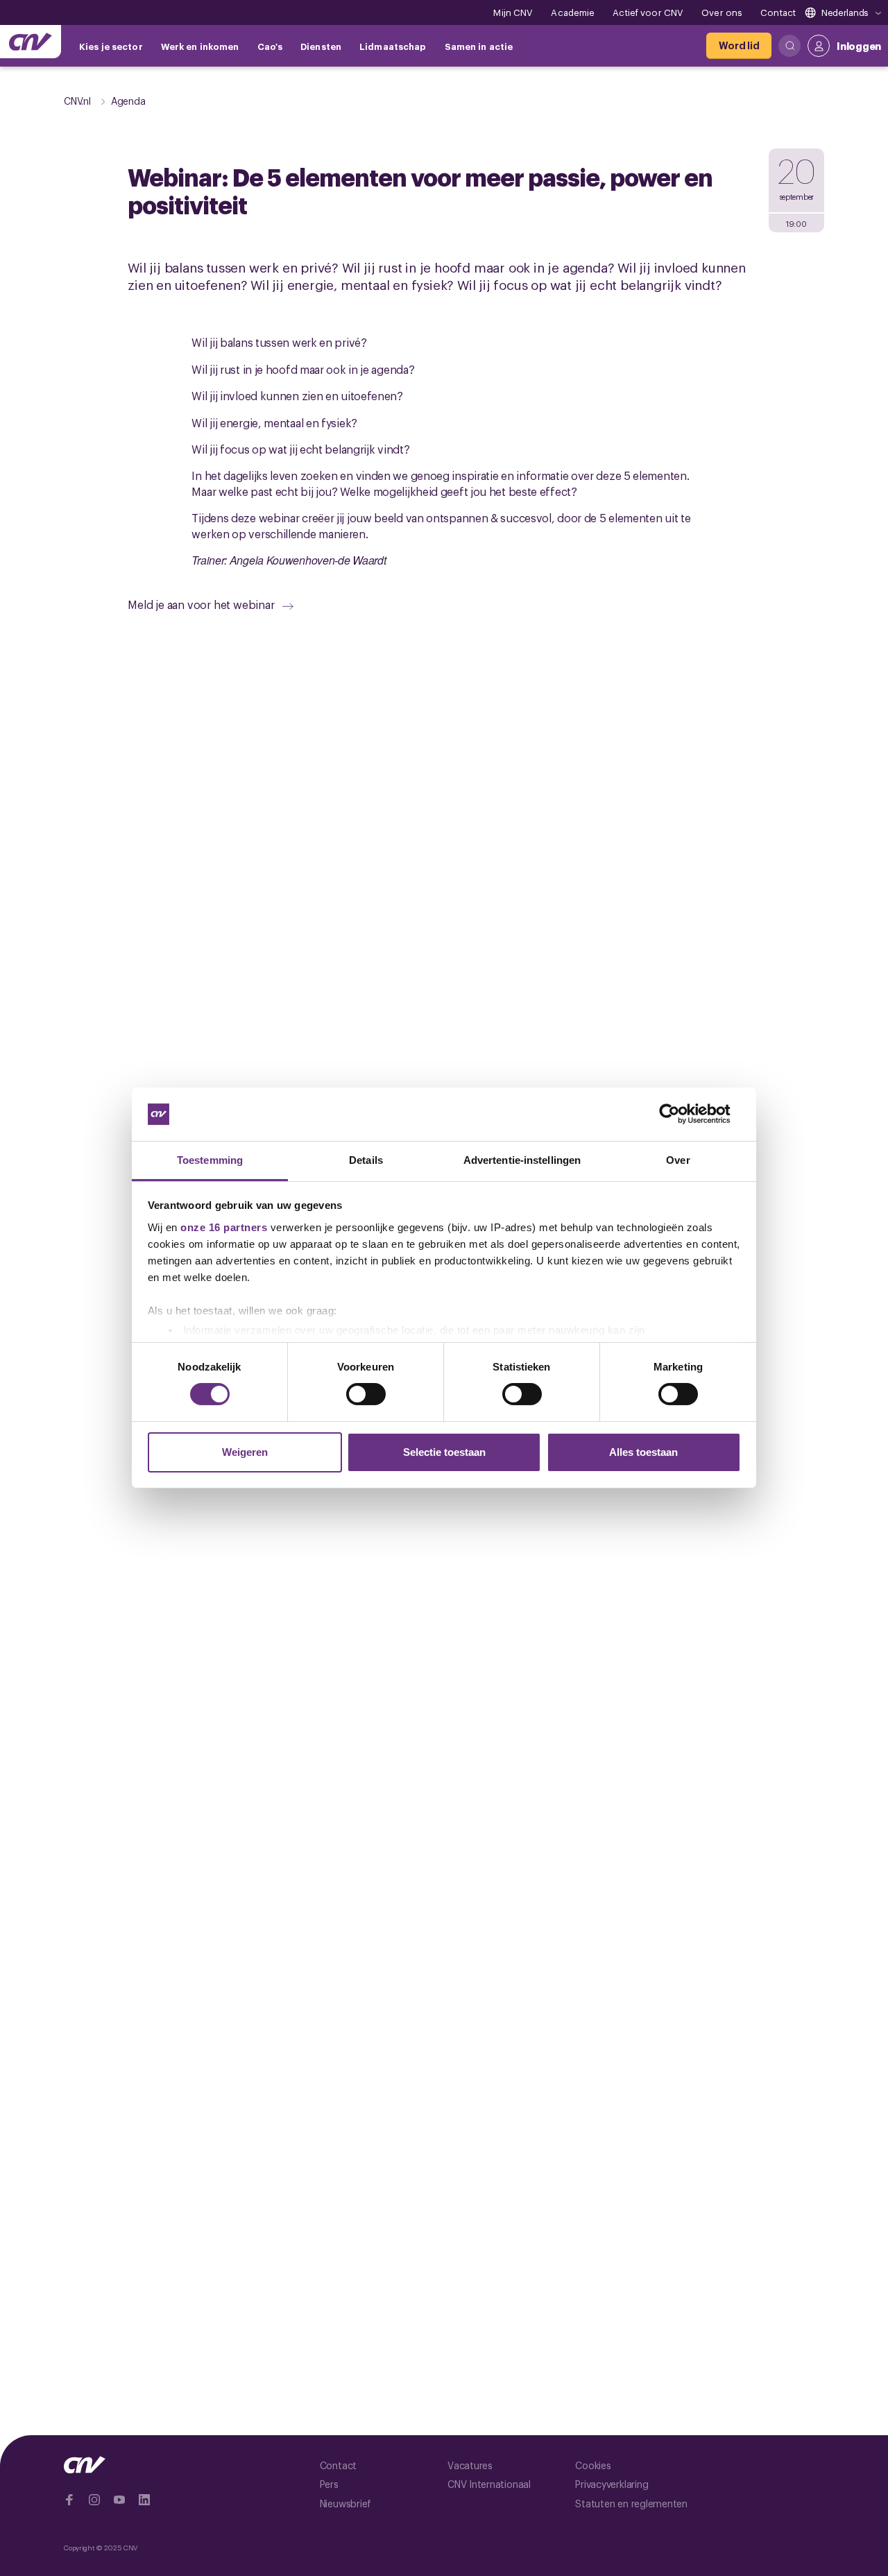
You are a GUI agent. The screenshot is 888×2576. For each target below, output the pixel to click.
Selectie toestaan (444, 1452)
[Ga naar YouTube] (119, 2500)
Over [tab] (678, 1160)
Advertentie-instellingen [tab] (522, 1160)
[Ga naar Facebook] (69, 2500)
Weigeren (245, 1452)
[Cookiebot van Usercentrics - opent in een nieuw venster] (680, 1114)
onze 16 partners (224, 1227)
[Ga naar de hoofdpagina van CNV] (31, 42)
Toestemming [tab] (210, 1160)
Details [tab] (366, 1160)
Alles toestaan (643, 1452)
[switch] (366, 1394)
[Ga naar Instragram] (94, 2500)
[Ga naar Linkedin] (144, 2500)
